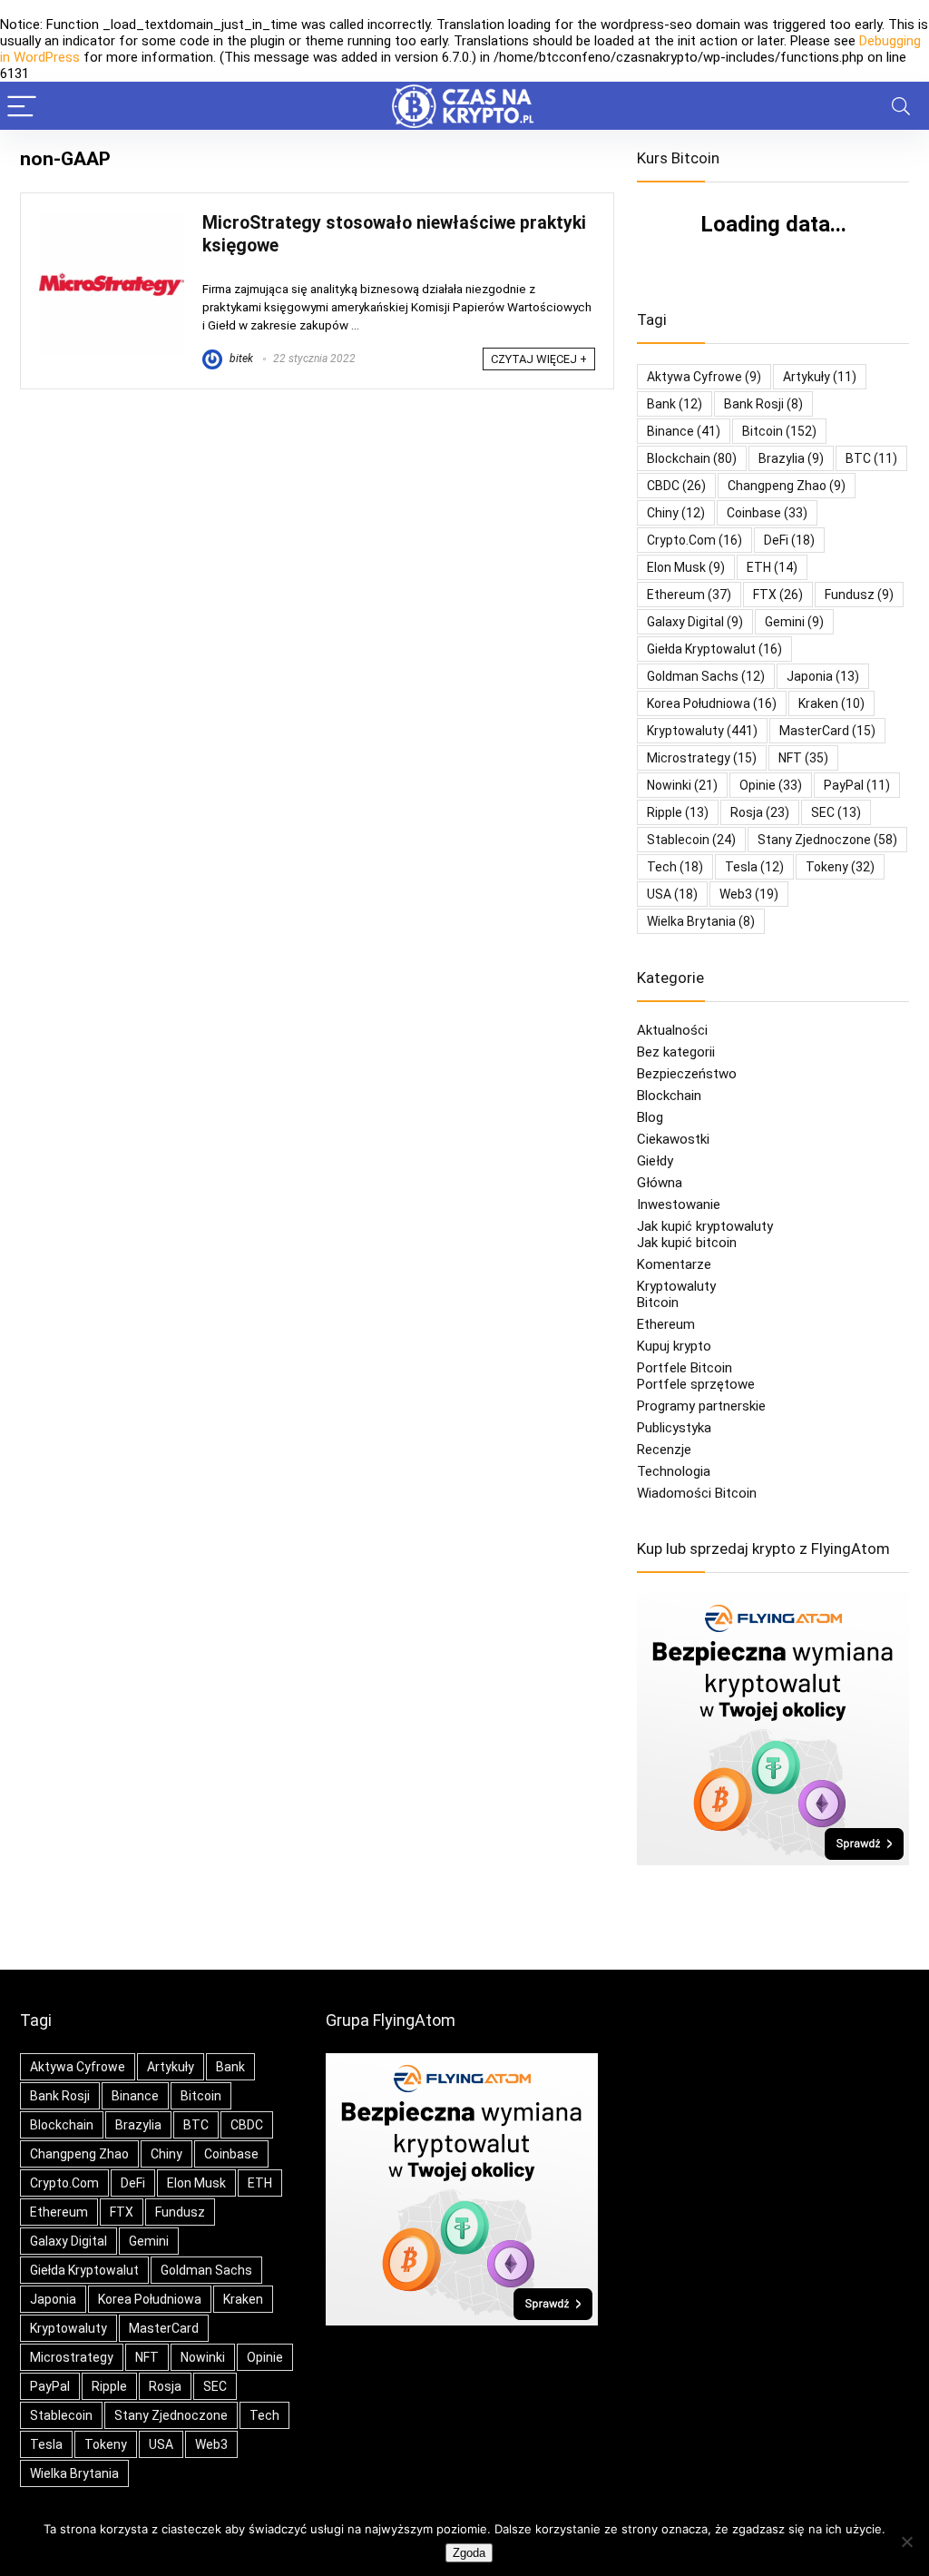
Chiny (676, 513)
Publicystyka (674, 1428)
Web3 (749, 894)
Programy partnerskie (701, 1406)
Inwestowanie (679, 1204)
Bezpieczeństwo (687, 1074)
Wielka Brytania (701, 921)
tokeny (840, 867)
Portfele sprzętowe (696, 1384)
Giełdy (655, 1161)
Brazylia (791, 458)
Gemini (794, 622)
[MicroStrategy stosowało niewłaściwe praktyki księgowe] (112, 220)
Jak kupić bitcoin (687, 1243)
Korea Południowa (712, 703)
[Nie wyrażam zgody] (906, 2542)
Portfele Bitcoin (685, 1368)
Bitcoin (658, 1303)
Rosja (760, 812)
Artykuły (820, 377)
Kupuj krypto (674, 1346)
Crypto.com (694, 540)
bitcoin (779, 431)
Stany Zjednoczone (827, 840)
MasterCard (827, 731)
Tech (675, 867)
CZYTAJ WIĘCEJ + (539, 359)
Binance (684, 431)
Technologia (674, 1471)
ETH (772, 567)
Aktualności (672, 1030)
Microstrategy (702, 758)
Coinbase (767, 513)
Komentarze (674, 1264)
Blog (650, 1117)
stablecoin (691, 840)
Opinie (771, 785)
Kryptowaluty (676, 1286)
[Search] (901, 106)
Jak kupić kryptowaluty (705, 1226)
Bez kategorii (676, 1052)
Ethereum (689, 595)
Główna (660, 1183)
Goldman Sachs (706, 676)
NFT (803, 758)
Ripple (678, 812)
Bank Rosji (763, 404)
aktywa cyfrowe (704, 377)
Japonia (823, 676)
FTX (778, 595)
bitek (240, 359)
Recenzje (664, 1450)
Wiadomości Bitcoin (697, 1493)
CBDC (676, 486)
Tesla (754, 867)
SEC (836, 812)
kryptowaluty (702, 731)
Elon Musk (686, 567)
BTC (871, 458)
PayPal (857, 785)
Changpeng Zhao (787, 486)
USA (672, 894)
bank (675, 404)
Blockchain (669, 1096)
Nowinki (682, 785)
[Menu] (22, 106)
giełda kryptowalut (714, 649)
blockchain (692, 458)
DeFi (789, 540)
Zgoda (469, 2553)
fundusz (859, 595)
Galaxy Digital (695, 622)
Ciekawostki (673, 1139)
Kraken (831, 703)
